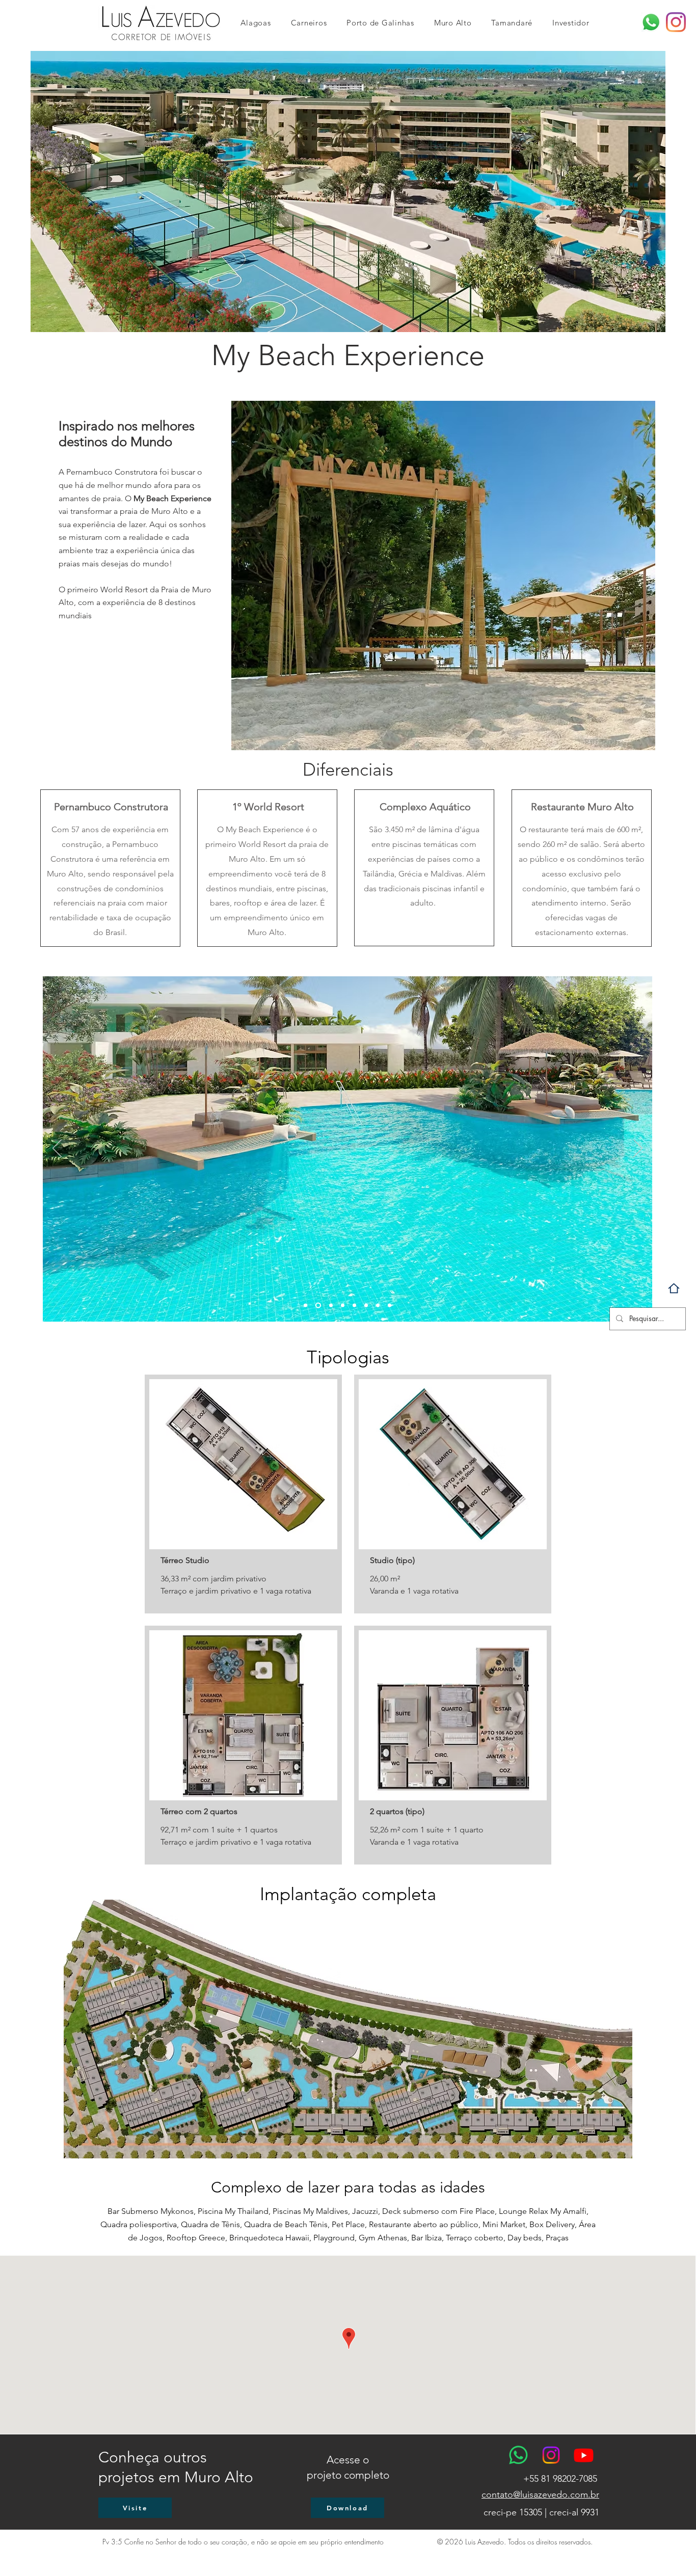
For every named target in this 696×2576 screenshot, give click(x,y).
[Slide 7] (378, 1306)
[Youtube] (584, 2455)
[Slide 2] (317, 1306)
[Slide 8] (390, 1306)
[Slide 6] (366, 1306)
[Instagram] (676, 22)
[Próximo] (638, 1149)
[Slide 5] (354, 1306)
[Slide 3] (330, 1306)
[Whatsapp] (651, 22)
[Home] (674, 1288)
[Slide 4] (343, 1306)
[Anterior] (57, 1149)
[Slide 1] (305, 1306)
